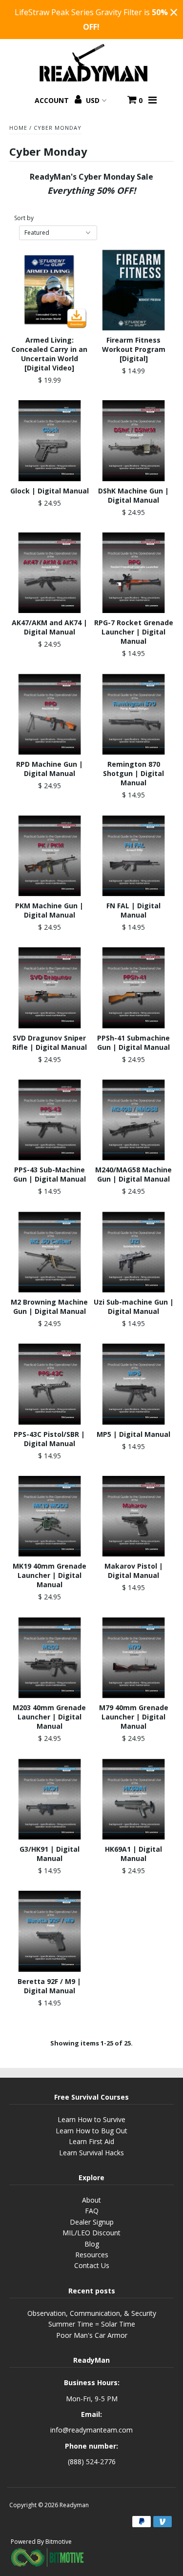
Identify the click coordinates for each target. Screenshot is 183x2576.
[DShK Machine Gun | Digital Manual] (133, 440)
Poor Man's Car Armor (92, 2335)
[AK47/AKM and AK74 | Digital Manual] (50, 573)
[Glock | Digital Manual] (50, 440)
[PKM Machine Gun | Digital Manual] (50, 856)
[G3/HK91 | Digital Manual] (50, 1799)
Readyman (74, 2505)
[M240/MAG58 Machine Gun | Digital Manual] (133, 1120)
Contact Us (92, 2265)
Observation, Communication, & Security (92, 2313)
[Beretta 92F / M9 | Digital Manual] (50, 1931)
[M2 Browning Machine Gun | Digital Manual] (50, 1252)
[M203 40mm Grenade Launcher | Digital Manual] (50, 1658)
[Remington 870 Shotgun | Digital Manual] (133, 714)
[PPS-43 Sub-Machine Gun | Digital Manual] (50, 1120)
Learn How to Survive (91, 2119)
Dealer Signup (92, 2222)
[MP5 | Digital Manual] (133, 1384)
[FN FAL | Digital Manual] (133, 856)
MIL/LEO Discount (91, 2233)
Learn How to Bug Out (91, 2131)
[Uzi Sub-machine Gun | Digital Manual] (133, 1252)
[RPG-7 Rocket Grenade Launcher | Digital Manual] (133, 573)
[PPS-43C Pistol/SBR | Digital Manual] (50, 1384)
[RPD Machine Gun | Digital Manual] (50, 714)
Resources (92, 2255)
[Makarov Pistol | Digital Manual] (133, 1516)
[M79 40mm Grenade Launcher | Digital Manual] (133, 1658)
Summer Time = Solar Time (92, 2324)
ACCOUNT (53, 100)
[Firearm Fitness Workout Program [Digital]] (133, 290)
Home (18, 128)
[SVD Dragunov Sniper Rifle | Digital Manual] (50, 988)
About (91, 2200)
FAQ (92, 2211)
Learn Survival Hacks (91, 2153)
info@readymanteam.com (91, 2430)
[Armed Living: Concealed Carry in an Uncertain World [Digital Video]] (50, 290)
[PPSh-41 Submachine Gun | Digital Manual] (133, 988)
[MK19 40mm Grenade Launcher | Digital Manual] (50, 1516)
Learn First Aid (91, 2141)
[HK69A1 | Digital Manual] (133, 1799)
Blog (92, 2244)
